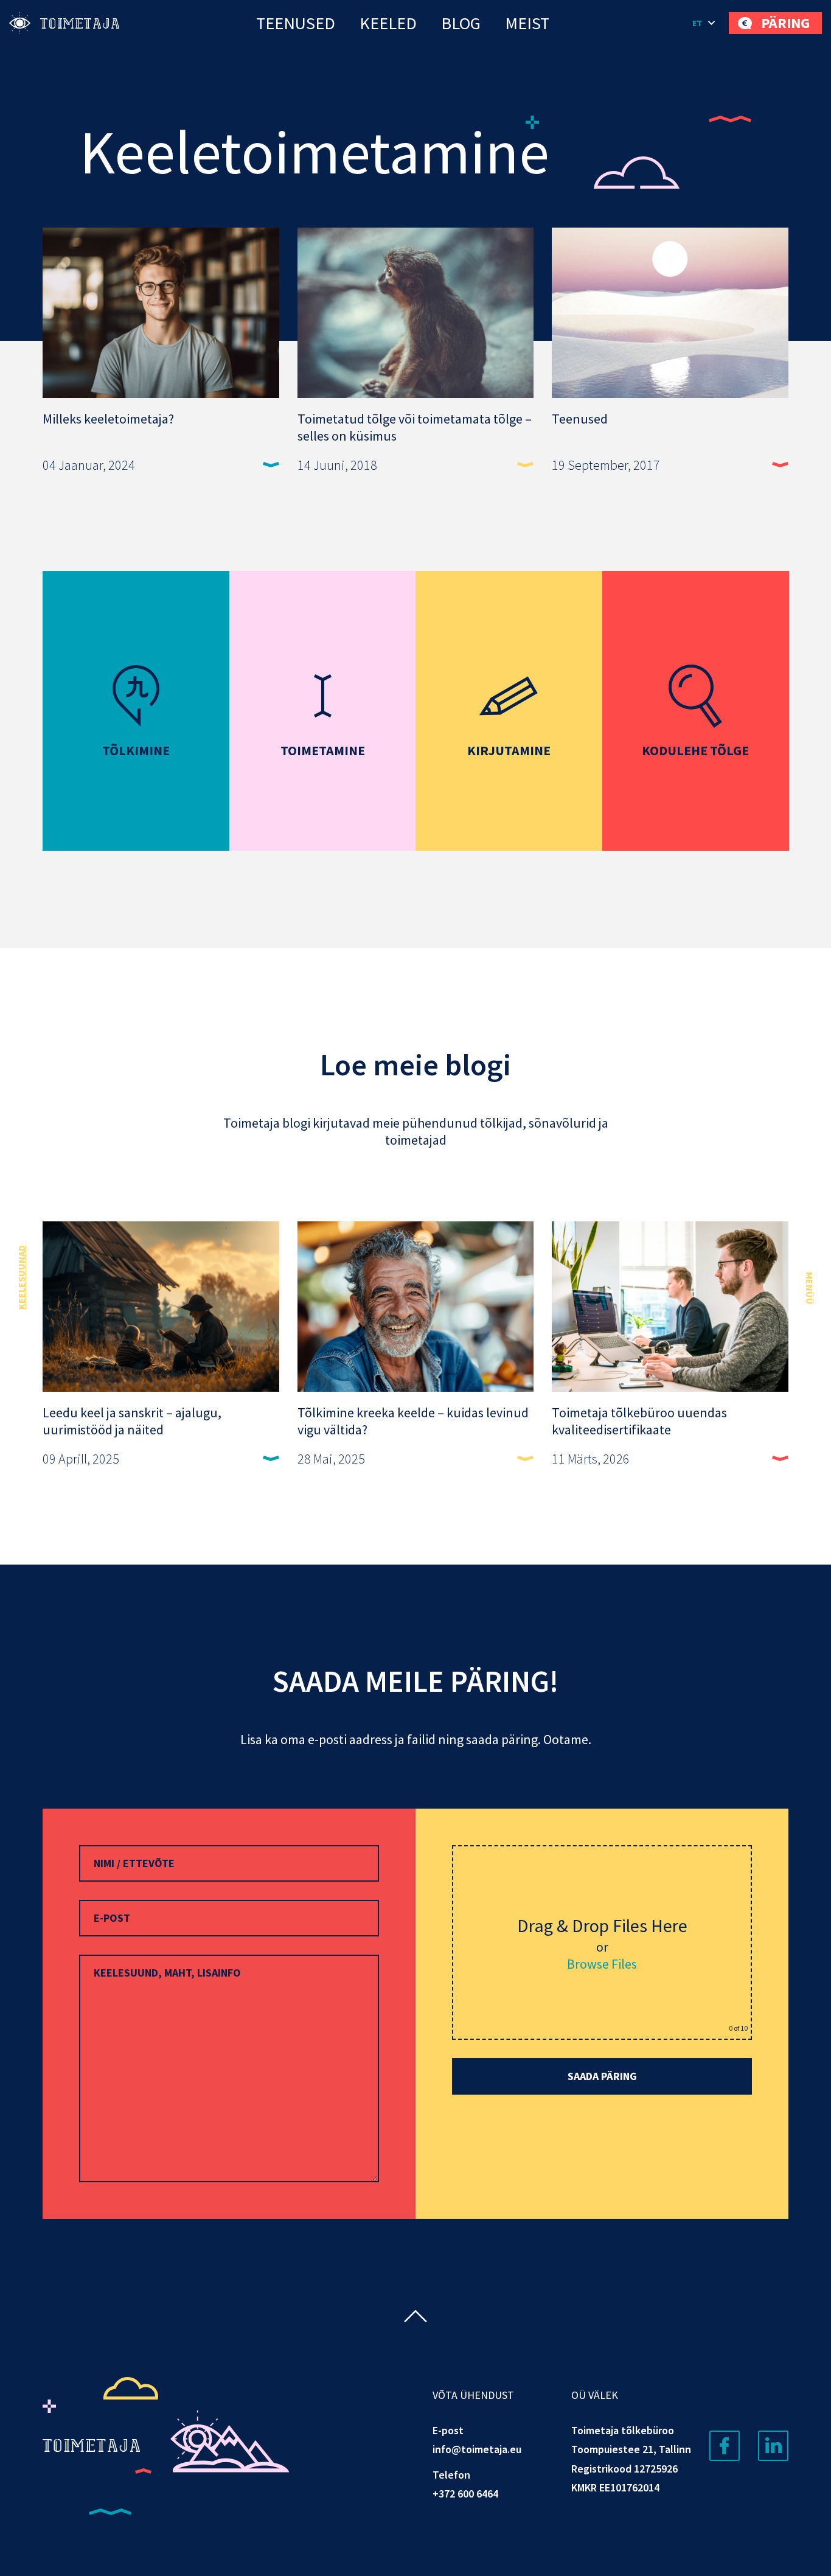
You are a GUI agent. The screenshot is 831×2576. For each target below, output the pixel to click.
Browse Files (602, 1964)
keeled (388, 23)
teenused (296, 23)
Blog (461, 23)
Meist (527, 23)
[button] (704, 23)
